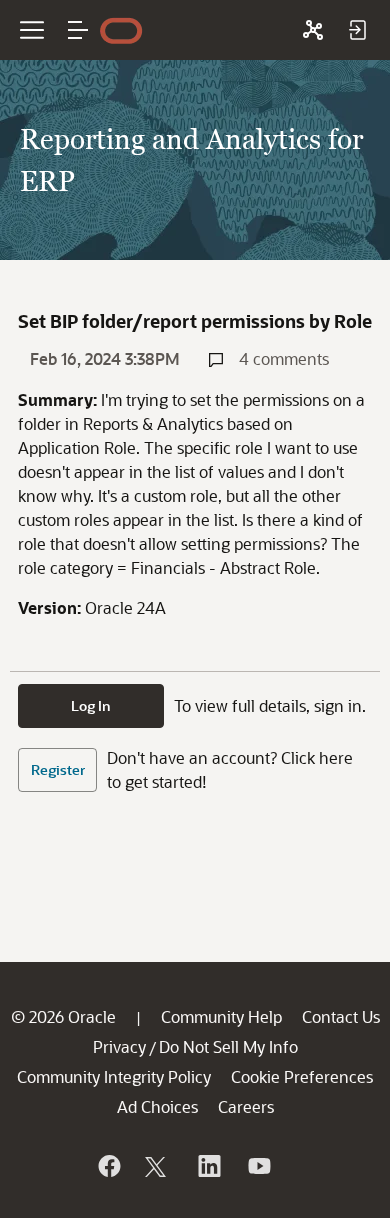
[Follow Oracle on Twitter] (158, 1166)
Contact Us (341, 1016)
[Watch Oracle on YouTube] (258, 1166)
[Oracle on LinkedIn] (208, 1166)
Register (58, 769)
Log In (91, 705)
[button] (78, 30)
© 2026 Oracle (63, 1016)
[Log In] (357, 30)
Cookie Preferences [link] (302, 1076)
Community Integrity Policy (114, 1076)
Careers (246, 1106)
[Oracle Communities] (313, 30)
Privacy (119, 1046)
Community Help (221, 1016)
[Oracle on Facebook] (108, 1166)
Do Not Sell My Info (228, 1046)
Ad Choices (157, 1106)
